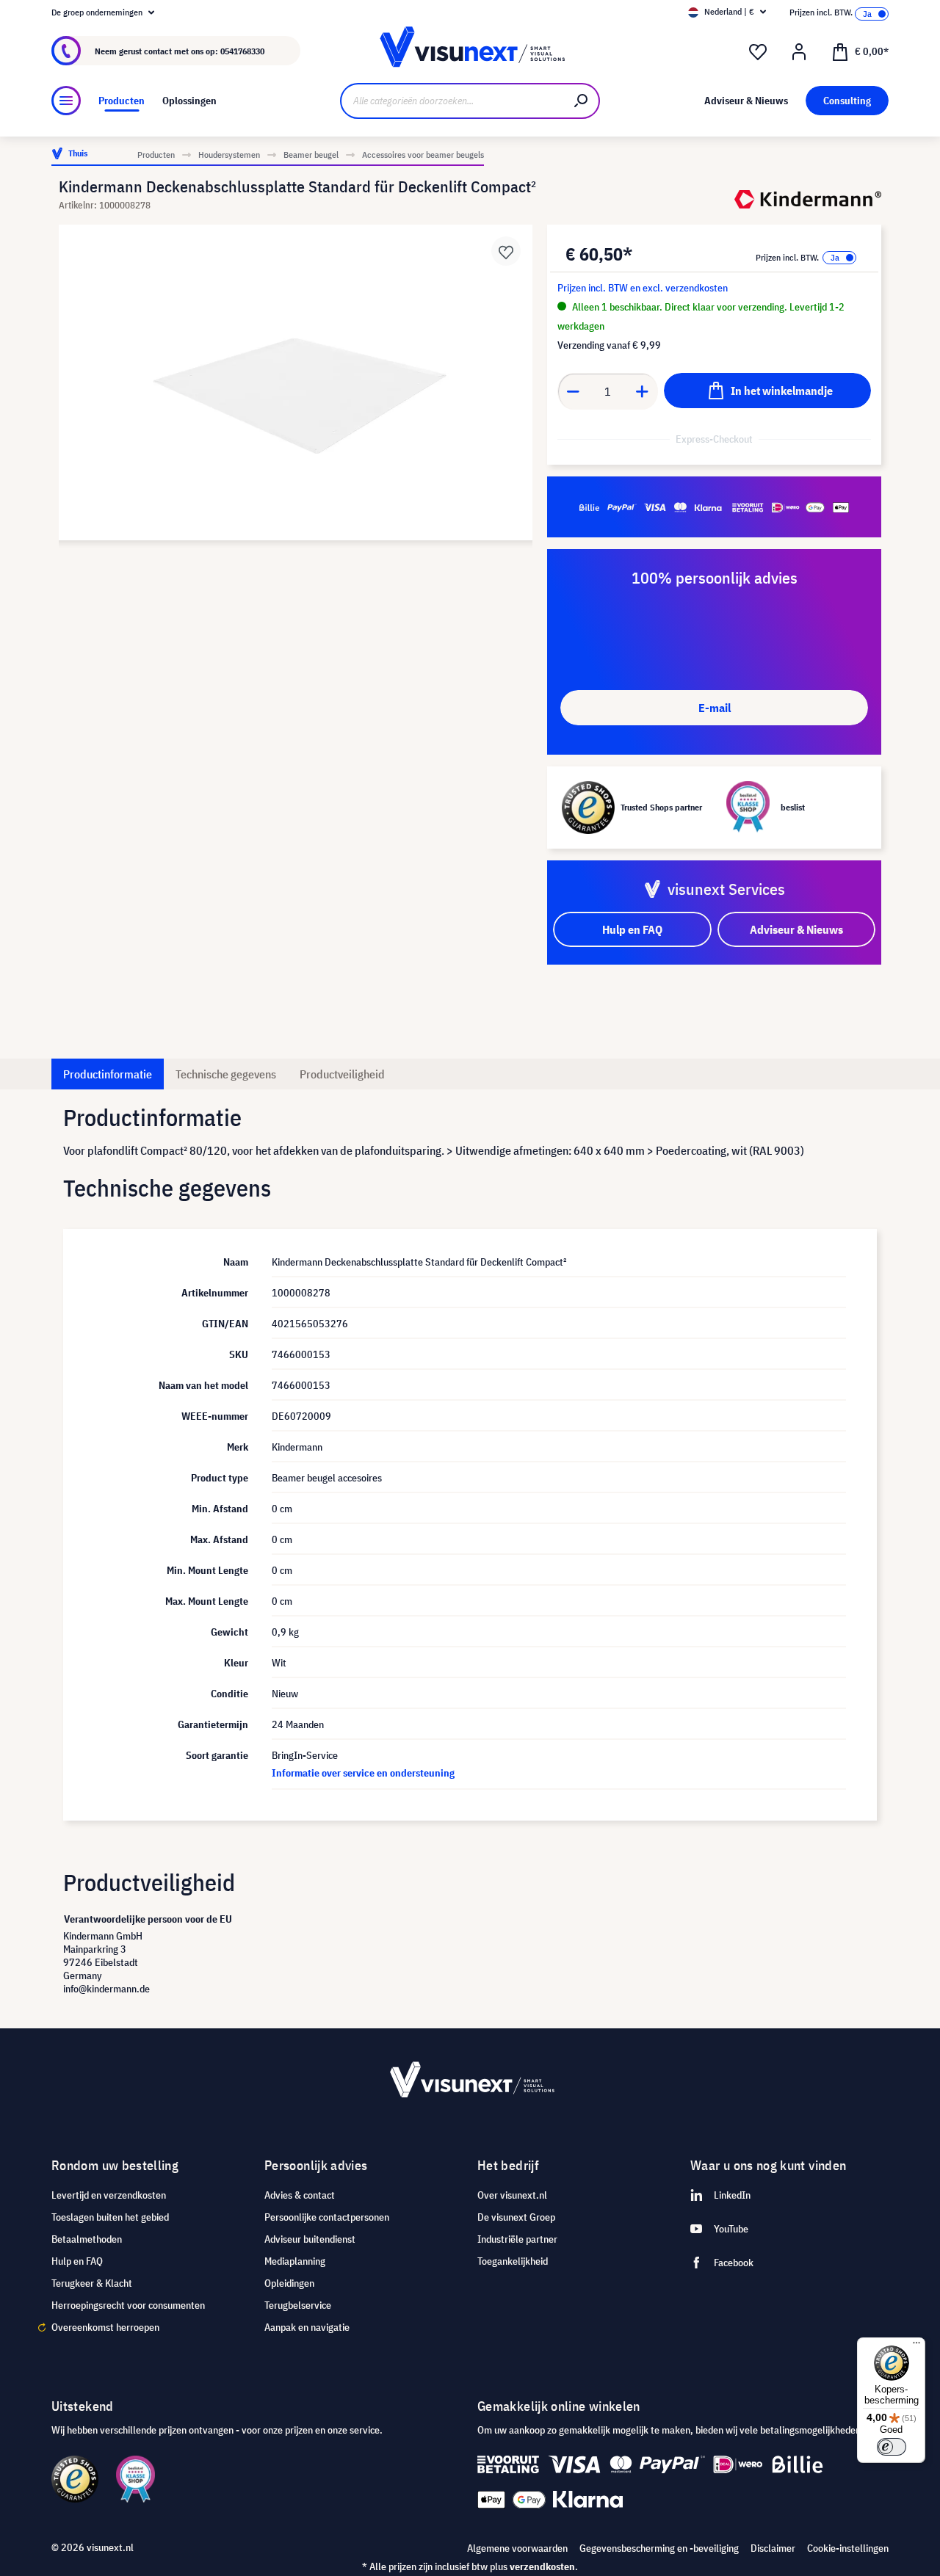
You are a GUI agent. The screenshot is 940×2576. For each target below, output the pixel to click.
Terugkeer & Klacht (92, 2283)
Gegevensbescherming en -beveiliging (659, 2548)
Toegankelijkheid (513, 2261)
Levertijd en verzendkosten (109, 2195)
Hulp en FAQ (77, 2261)
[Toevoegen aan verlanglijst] (506, 251)
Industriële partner (517, 2239)
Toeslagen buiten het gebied (110, 2217)
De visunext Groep (516, 2217)
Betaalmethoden (87, 2239)
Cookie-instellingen (848, 2548)
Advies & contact (300, 2195)
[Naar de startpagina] (470, 51)
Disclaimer (773, 2548)
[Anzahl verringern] (573, 391)
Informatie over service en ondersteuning (363, 1773)
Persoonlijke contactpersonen (327, 2217)
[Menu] (66, 101)
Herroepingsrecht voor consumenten (128, 2305)
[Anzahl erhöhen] (643, 391)
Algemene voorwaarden (517, 2548)
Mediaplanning (295, 2261)
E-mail (715, 708)
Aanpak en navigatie (307, 2327)
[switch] (892, 2447)
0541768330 (242, 51)
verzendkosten (542, 2566)
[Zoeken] (582, 101)
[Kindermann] (808, 199)
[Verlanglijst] (758, 52)
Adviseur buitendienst (310, 2239)
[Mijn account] (799, 52)
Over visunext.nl (512, 2195)
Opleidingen (289, 2283)
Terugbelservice (298, 2305)
